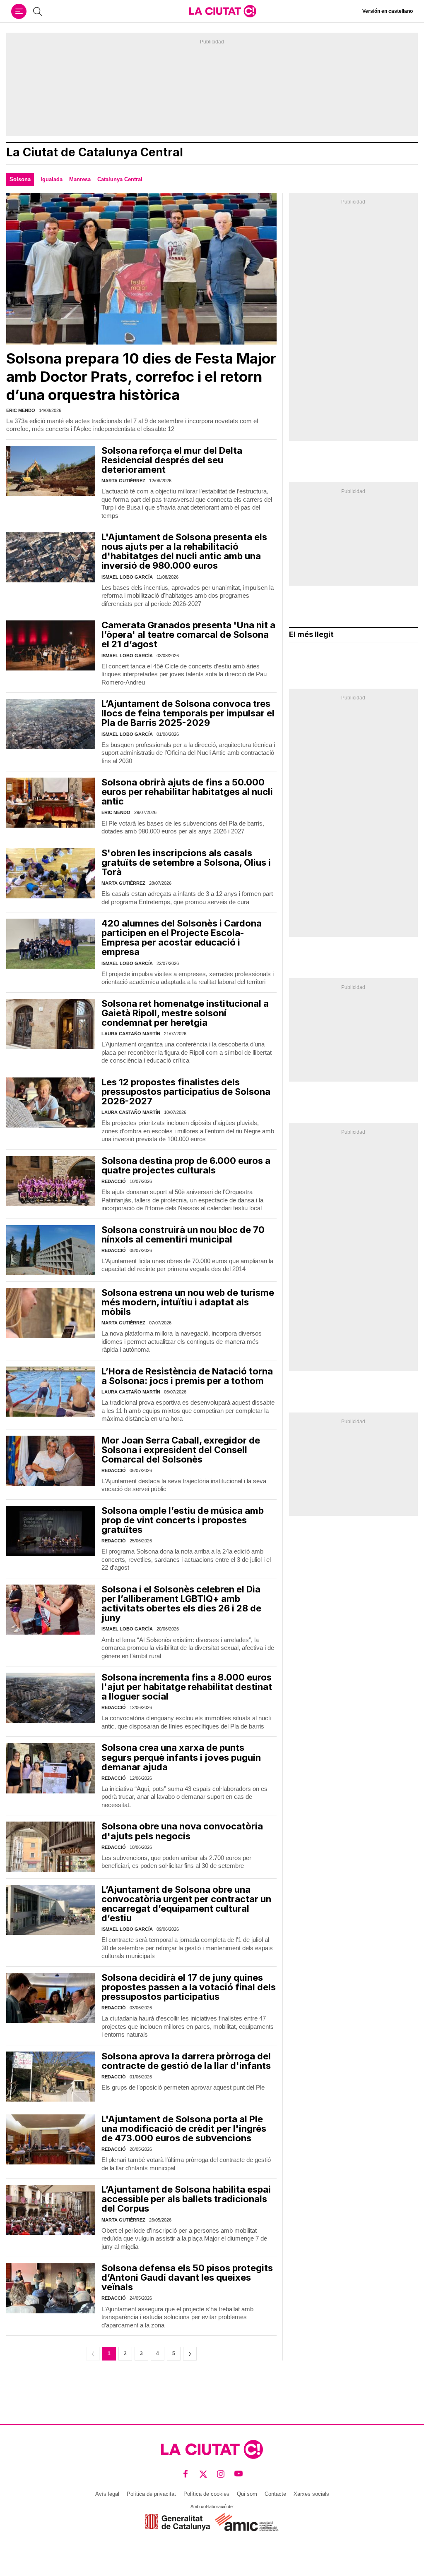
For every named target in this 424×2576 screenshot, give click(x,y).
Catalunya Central (120, 179)
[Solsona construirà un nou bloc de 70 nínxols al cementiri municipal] (51, 1250)
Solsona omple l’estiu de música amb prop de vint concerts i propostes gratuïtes (183, 1520)
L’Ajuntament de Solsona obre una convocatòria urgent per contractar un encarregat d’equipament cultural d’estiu (186, 1904)
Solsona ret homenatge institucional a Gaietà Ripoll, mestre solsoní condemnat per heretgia (185, 1013)
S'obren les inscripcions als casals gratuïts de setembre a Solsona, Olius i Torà (186, 862)
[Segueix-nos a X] (204, 2474)
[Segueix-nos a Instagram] (221, 2474)
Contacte (275, 2494)
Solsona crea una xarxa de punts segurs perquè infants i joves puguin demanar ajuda (181, 1757)
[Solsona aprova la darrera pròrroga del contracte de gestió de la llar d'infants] (51, 2077)
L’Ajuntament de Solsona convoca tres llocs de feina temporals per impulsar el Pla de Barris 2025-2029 (188, 713)
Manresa (80, 179)
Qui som (247, 2494)
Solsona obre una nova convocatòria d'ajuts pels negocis (182, 1831)
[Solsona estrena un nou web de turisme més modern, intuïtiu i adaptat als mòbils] (51, 1313)
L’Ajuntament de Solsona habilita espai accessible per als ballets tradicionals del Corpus (186, 2199)
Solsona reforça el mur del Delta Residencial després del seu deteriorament (172, 460)
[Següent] (190, 2354)
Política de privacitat (151, 2494)
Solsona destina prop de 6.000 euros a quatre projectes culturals (186, 1165)
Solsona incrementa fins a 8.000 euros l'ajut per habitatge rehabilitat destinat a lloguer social (187, 1687)
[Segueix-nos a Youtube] (239, 2474)
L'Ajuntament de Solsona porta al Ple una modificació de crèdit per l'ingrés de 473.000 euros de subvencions (184, 2128)
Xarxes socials (311, 2494)
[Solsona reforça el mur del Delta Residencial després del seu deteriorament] (51, 471)
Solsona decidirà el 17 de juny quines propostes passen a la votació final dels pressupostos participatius (189, 1987)
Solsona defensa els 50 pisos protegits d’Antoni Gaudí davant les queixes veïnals (187, 2277)
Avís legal (107, 2494)
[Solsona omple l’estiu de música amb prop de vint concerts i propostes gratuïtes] (51, 1531)
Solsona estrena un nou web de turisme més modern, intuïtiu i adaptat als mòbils (188, 1302)
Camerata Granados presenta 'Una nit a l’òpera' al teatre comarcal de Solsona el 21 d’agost (188, 634)
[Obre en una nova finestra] (177, 2522)
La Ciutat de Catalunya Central (95, 152)
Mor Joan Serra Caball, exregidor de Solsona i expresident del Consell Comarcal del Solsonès (181, 1450)
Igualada (52, 179)
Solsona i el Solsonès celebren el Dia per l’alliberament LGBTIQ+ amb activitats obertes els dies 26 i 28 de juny (181, 1603)
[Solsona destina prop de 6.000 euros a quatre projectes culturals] (51, 1181)
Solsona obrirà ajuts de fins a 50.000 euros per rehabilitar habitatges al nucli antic (187, 792)
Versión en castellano (388, 11)
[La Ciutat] (223, 11)
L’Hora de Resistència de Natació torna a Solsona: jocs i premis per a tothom (187, 1376)
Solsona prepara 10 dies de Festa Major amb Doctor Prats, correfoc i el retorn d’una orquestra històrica (141, 376)
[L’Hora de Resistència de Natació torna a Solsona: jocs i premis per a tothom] (51, 1392)
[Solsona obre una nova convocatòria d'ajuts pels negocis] (51, 1847)
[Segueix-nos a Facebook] (186, 2474)
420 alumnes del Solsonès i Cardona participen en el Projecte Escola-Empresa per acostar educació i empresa (182, 937)
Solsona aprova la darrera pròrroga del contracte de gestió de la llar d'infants (186, 2061)
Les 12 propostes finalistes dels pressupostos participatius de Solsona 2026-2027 (186, 1092)
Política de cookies (206, 2494)
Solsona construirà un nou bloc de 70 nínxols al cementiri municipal (183, 1234)
